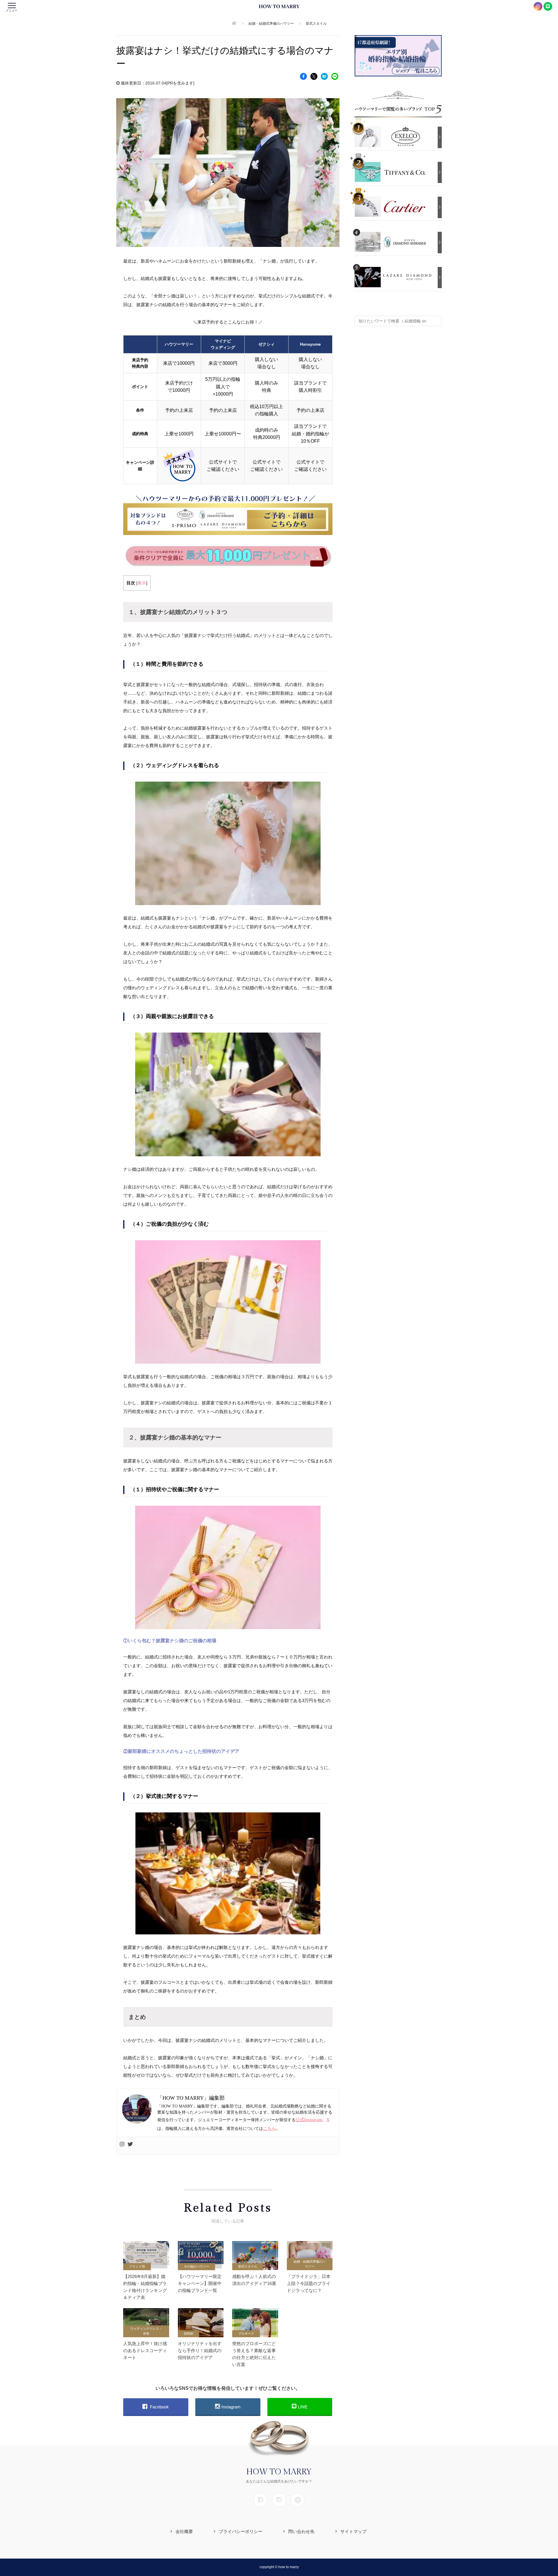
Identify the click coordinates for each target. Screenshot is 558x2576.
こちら (270, 2128)
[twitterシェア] (314, 76)
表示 (142, 583)
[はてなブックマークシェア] (324, 76)
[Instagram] (122, 2146)
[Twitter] (130, 2146)
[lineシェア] (335, 76)
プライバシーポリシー (241, 2531)
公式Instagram (309, 2120)
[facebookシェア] (303, 76)
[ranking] (395, 136)
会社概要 (184, 2531)
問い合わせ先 (301, 2531)
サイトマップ (353, 2531)
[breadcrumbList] (234, 24)
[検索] (436, 318)
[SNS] (260, 2500)
